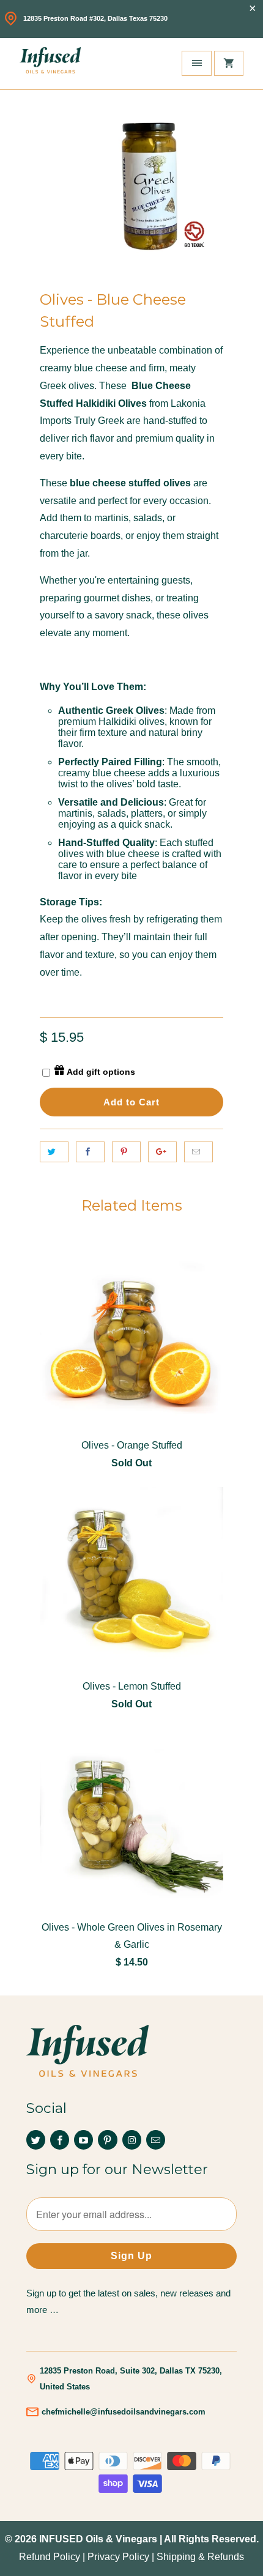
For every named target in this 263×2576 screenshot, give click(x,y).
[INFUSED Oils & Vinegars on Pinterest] (107, 2140)
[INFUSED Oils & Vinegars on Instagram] (132, 2140)
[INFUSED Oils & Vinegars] (50, 64)
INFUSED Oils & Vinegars (98, 2539)
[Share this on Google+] (162, 1152)
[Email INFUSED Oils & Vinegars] (156, 2140)
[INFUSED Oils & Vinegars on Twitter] (36, 2140)
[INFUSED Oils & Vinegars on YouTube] (83, 2140)
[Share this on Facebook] (90, 1152)
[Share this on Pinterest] (126, 1152)
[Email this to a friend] (198, 1152)
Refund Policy (50, 2557)
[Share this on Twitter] (54, 1152)
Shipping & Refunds (200, 2557)
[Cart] (229, 63)
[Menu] (196, 63)
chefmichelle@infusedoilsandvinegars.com (124, 2412)
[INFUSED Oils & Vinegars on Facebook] (60, 2140)
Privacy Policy (118, 2557)
